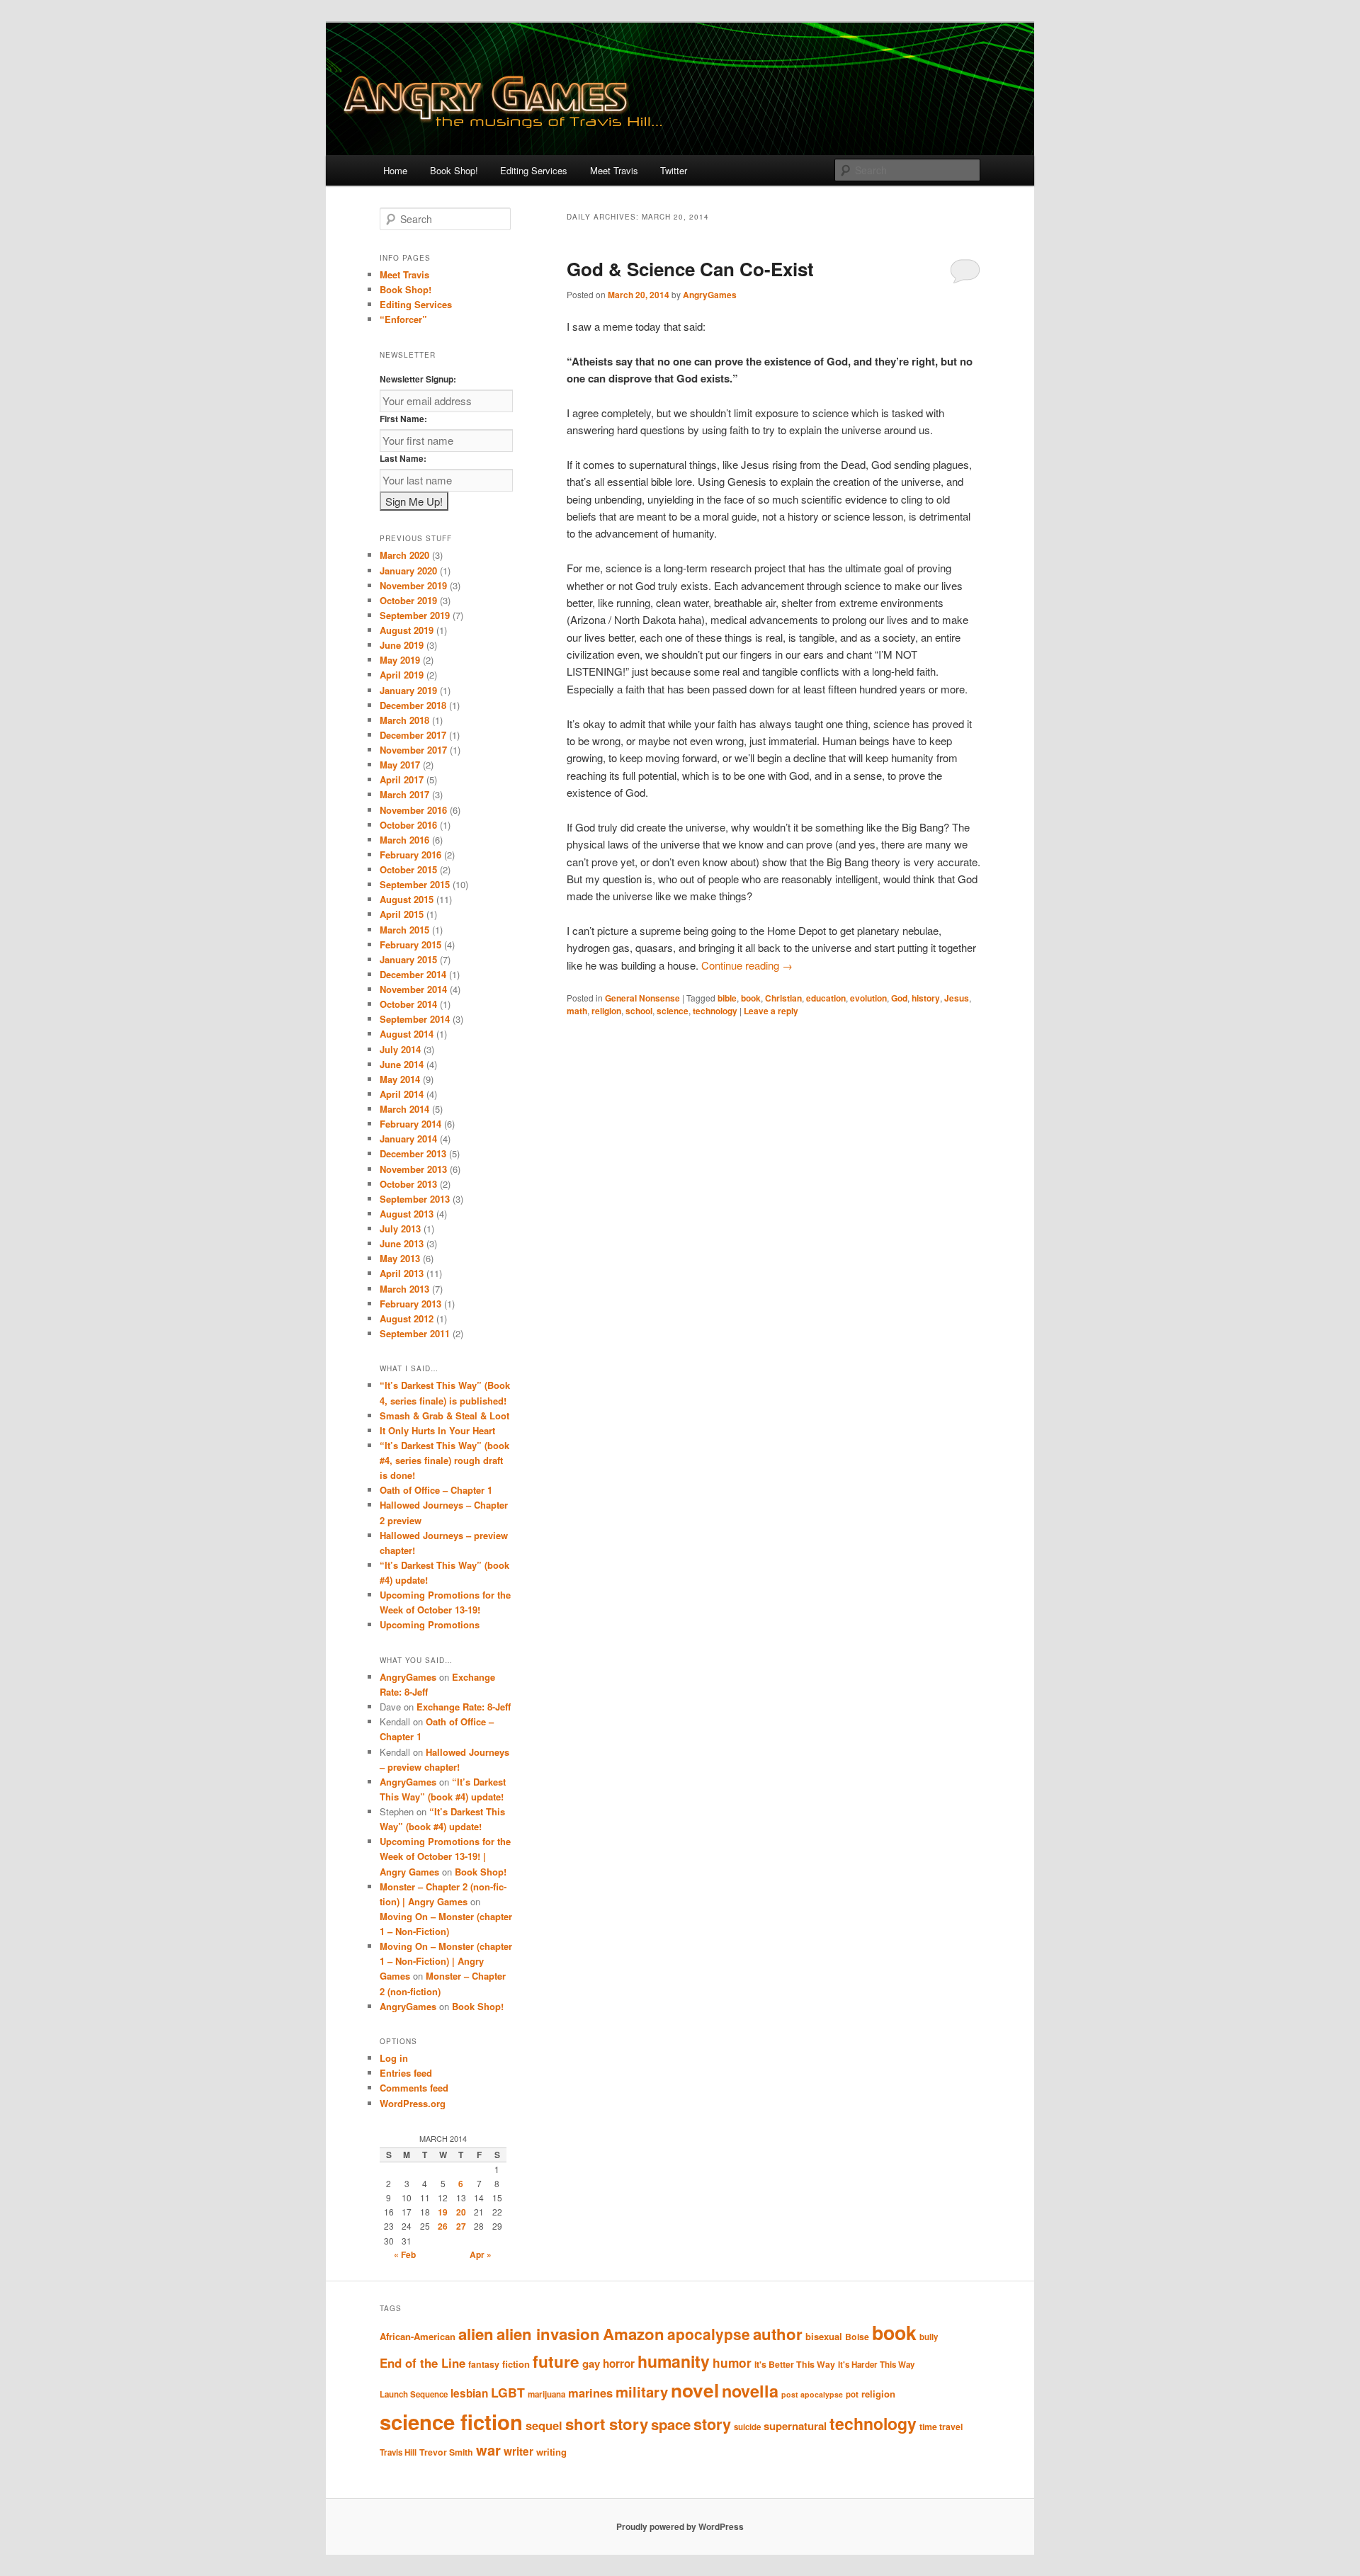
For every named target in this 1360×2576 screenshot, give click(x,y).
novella (750, 2391)
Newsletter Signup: (418, 379)
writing (551, 2452)
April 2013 (402, 1273)
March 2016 (404, 840)
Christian (783, 998)
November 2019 (413, 585)
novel (695, 2390)
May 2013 (400, 1258)
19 (443, 2212)
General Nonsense (642, 998)
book (751, 998)
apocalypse (709, 2334)
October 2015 (408, 869)
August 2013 (407, 1214)
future (556, 2361)
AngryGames (710, 295)
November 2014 (413, 989)
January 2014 (408, 1139)
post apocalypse (812, 2394)
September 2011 (415, 1333)
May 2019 (400, 660)
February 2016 (410, 855)
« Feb (405, 2254)
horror (619, 2364)
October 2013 (408, 1184)
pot (852, 2394)
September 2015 (415, 884)
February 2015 (410, 944)
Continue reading (747, 965)
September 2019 (415, 615)
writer (518, 2451)
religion (606, 1011)
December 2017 (413, 735)
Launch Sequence (414, 2394)
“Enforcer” (403, 319)
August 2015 (407, 899)
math (577, 1011)
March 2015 (404, 930)
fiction (516, 2364)
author (778, 2334)
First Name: (403, 419)
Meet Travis (614, 170)
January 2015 (408, 959)
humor (732, 2363)
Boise (857, 2337)
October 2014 (408, 1004)
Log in (394, 2058)
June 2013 (402, 1243)
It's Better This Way (795, 2364)
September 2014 (415, 1019)
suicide (747, 2427)
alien (476, 2334)
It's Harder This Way (876, 2365)
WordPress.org (413, 2103)
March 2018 (404, 720)
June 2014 (402, 1064)
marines (590, 2393)
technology (715, 1011)
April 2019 (402, 675)
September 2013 (415, 1199)
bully (929, 2337)
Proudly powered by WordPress (680, 2526)
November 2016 (413, 810)
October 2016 (408, 825)
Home (395, 170)
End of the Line (423, 2363)
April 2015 (402, 914)
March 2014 (404, 1109)
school (639, 1011)
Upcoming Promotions (430, 1624)
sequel (544, 2425)
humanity (674, 2361)
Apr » (481, 2254)
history (926, 998)
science (673, 1011)
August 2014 (407, 1034)
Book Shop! (454, 170)
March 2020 (404, 555)
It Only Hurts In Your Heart (437, 1430)
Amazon (634, 2334)
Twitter (674, 170)
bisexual (824, 2336)
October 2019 (408, 600)
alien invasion (548, 2334)
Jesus (957, 998)
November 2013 (413, 1169)
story (712, 2424)
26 (443, 2226)
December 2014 (413, 974)
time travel (941, 2427)
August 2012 (407, 1318)
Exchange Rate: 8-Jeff (464, 1707)
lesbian (469, 2393)
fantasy (484, 2364)
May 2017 (400, 765)
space (671, 2424)
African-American (418, 2336)
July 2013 (400, 1229)
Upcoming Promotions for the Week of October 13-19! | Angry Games (445, 1856)
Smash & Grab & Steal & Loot (444, 1415)
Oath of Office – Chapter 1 (436, 1490)
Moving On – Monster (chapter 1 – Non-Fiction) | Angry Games (446, 1961)
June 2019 (402, 645)
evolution (868, 998)
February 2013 (410, 1304)
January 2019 (408, 690)
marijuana (546, 2394)
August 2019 (407, 630)
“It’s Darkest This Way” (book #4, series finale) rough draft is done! (444, 1460)
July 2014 (400, 1049)
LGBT (508, 2392)
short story (607, 2424)
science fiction (451, 2422)
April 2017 (402, 779)
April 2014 (402, 1094)
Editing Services (534, 170)
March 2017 (404, 794)
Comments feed (414, 2088)
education (826, 998)
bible (727, 998)
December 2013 (413, 1153)
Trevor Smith (446, 2452)
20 (461, 2212)
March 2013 (404, 1289)
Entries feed (406, 2073)
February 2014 (410, 1124)
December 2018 (413, 705)
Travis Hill (398, 2452)
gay (591, 2364)
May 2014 (400, 1079)
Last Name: (403, 458)
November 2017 (413, 750)
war (488, 2450)
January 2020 (408, 571)
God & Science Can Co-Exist (690, 269)
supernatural (795, 2426)
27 (461, 2226)
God (899, 998)
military (642, 2391)
